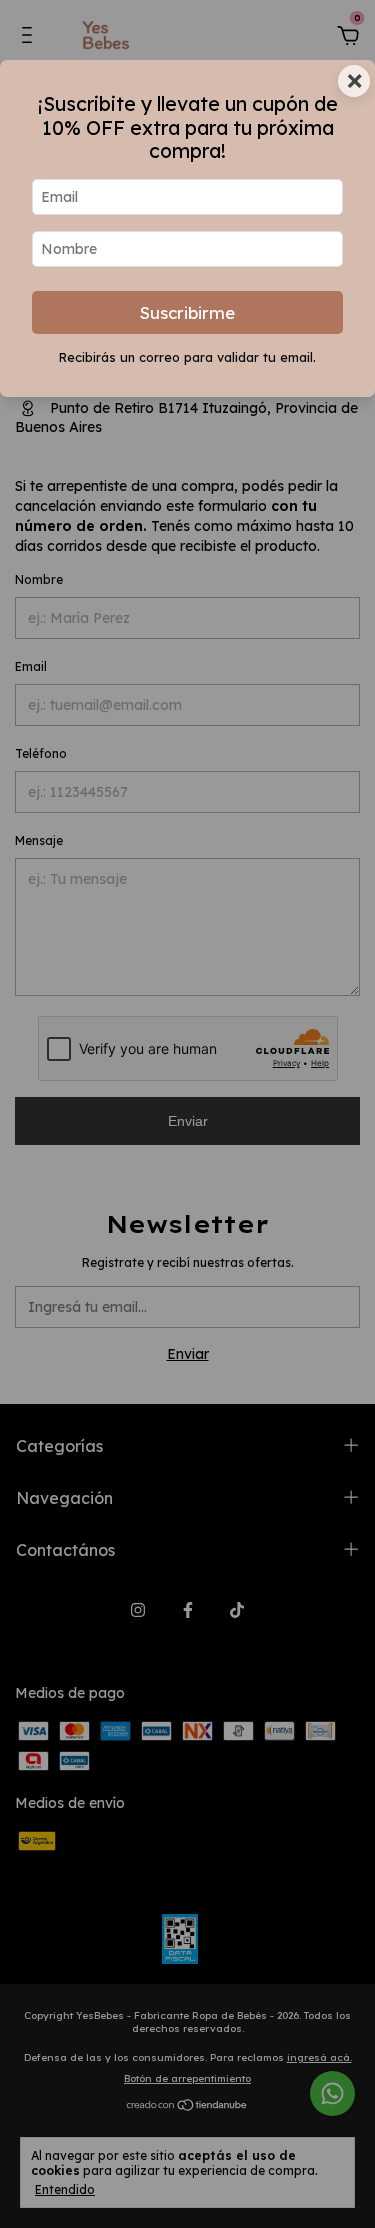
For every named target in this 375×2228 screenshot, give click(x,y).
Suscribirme (187, 312)
